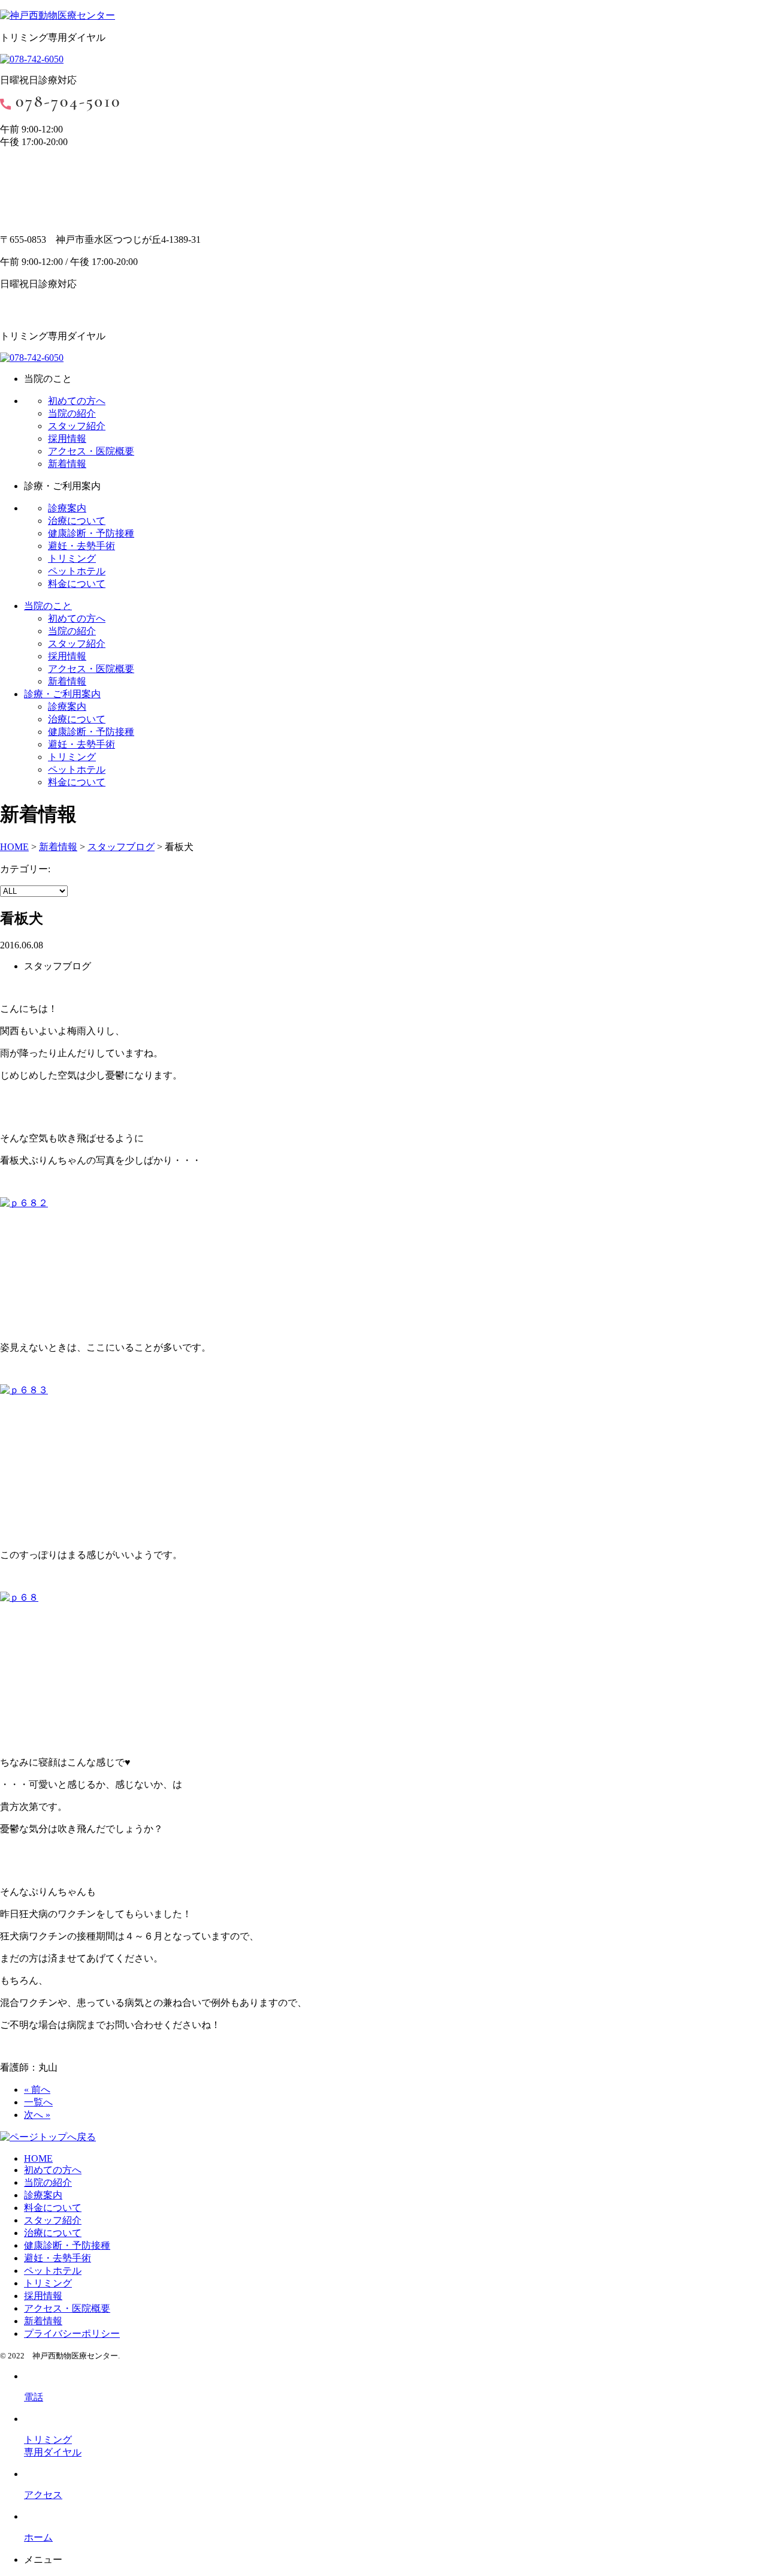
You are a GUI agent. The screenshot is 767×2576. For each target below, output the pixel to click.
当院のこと (48, 606)
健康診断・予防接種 (91, 533)
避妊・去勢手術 (81, 546)
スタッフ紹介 (77, 426)
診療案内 (67, 508)
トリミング (72, 558)
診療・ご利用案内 (62, 694)
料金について (77, 584)
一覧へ (38, 2102)
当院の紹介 (72, 413)
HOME (38, 2158)
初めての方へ (77, 401)
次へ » (37, 2115)
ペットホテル (77, 571)
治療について (77, 521)
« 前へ (37, 2090)
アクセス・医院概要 (91, 451)
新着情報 (67, 464)
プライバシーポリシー (72, 2334)
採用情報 (67, 439)
